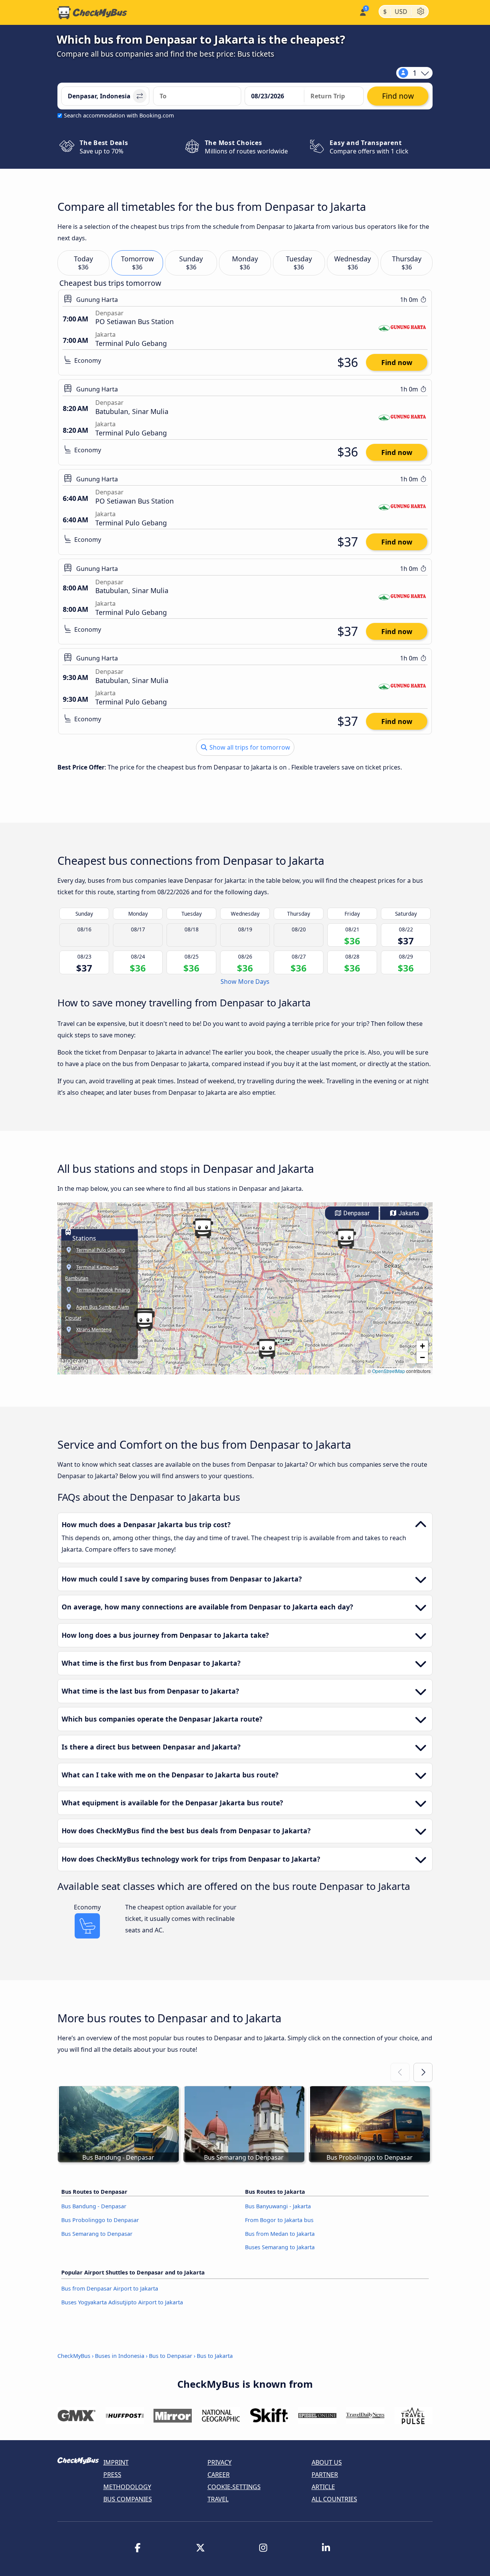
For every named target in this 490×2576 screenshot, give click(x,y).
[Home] (92, 13)
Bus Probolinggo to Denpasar (100, 2220)
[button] (346, 1239)
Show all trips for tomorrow (249, 747)
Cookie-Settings (234, 2487)
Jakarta (408, 1213)
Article (323, 2487)
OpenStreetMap (389, 1371)
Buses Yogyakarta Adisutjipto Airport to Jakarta (122, 2302)
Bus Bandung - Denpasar (94, 2206)
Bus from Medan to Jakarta (280, 2234)
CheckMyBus (74, 2356)
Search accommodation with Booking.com (119, 115)
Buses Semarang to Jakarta (280, 2247)
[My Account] (362, 12)
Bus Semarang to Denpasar (97, 2234)
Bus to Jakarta (215, 2356)
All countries (334, 2499)
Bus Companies (128, 2499)
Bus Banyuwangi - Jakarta (278, 2206)
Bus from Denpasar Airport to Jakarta (110, 2288)
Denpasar (356, 1213)
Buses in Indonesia (120, 2356)
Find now (397, 362)
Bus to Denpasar (171, 2356)
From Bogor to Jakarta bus (279, 2220)
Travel (218, 2499)
